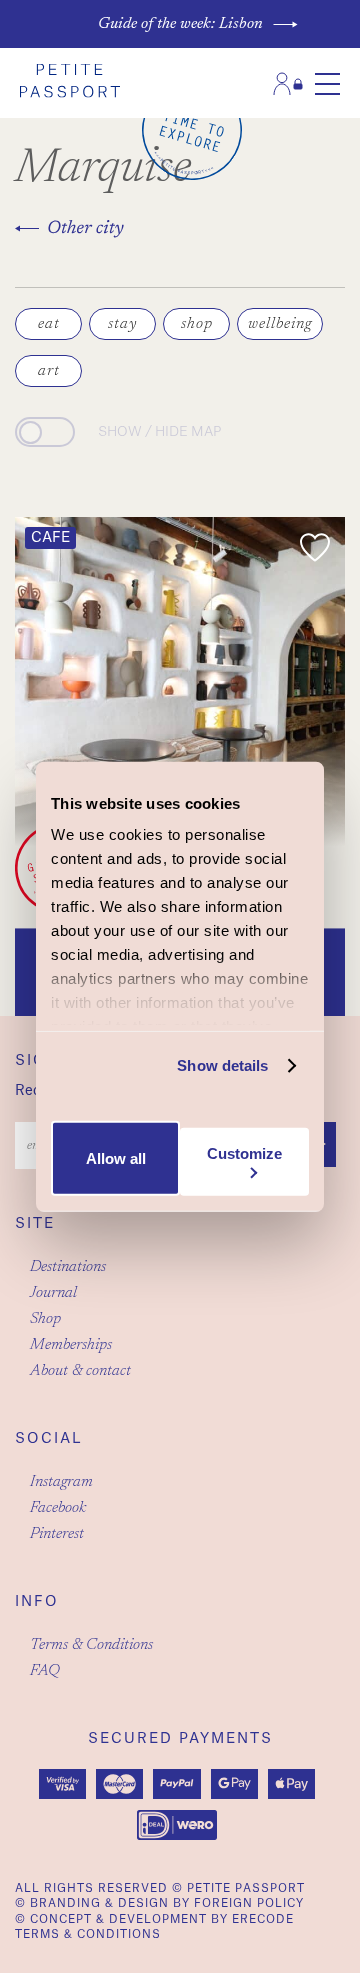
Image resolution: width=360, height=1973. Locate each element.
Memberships (71, 1345)
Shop (45, 1319)
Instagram (61, 1482)
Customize (244, 1153)
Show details (222, 1065)
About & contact (80, 1371)
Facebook (58, 1508)
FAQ (45, 1671)
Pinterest (57, 1534)
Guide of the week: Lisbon (180, 24)
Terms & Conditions (91, 1645)
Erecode (263, 1919)
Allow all (116, 1158)
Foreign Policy (249, 1903)
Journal (53, 1293)
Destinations (68, 1267)
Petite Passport (246, 1888)
